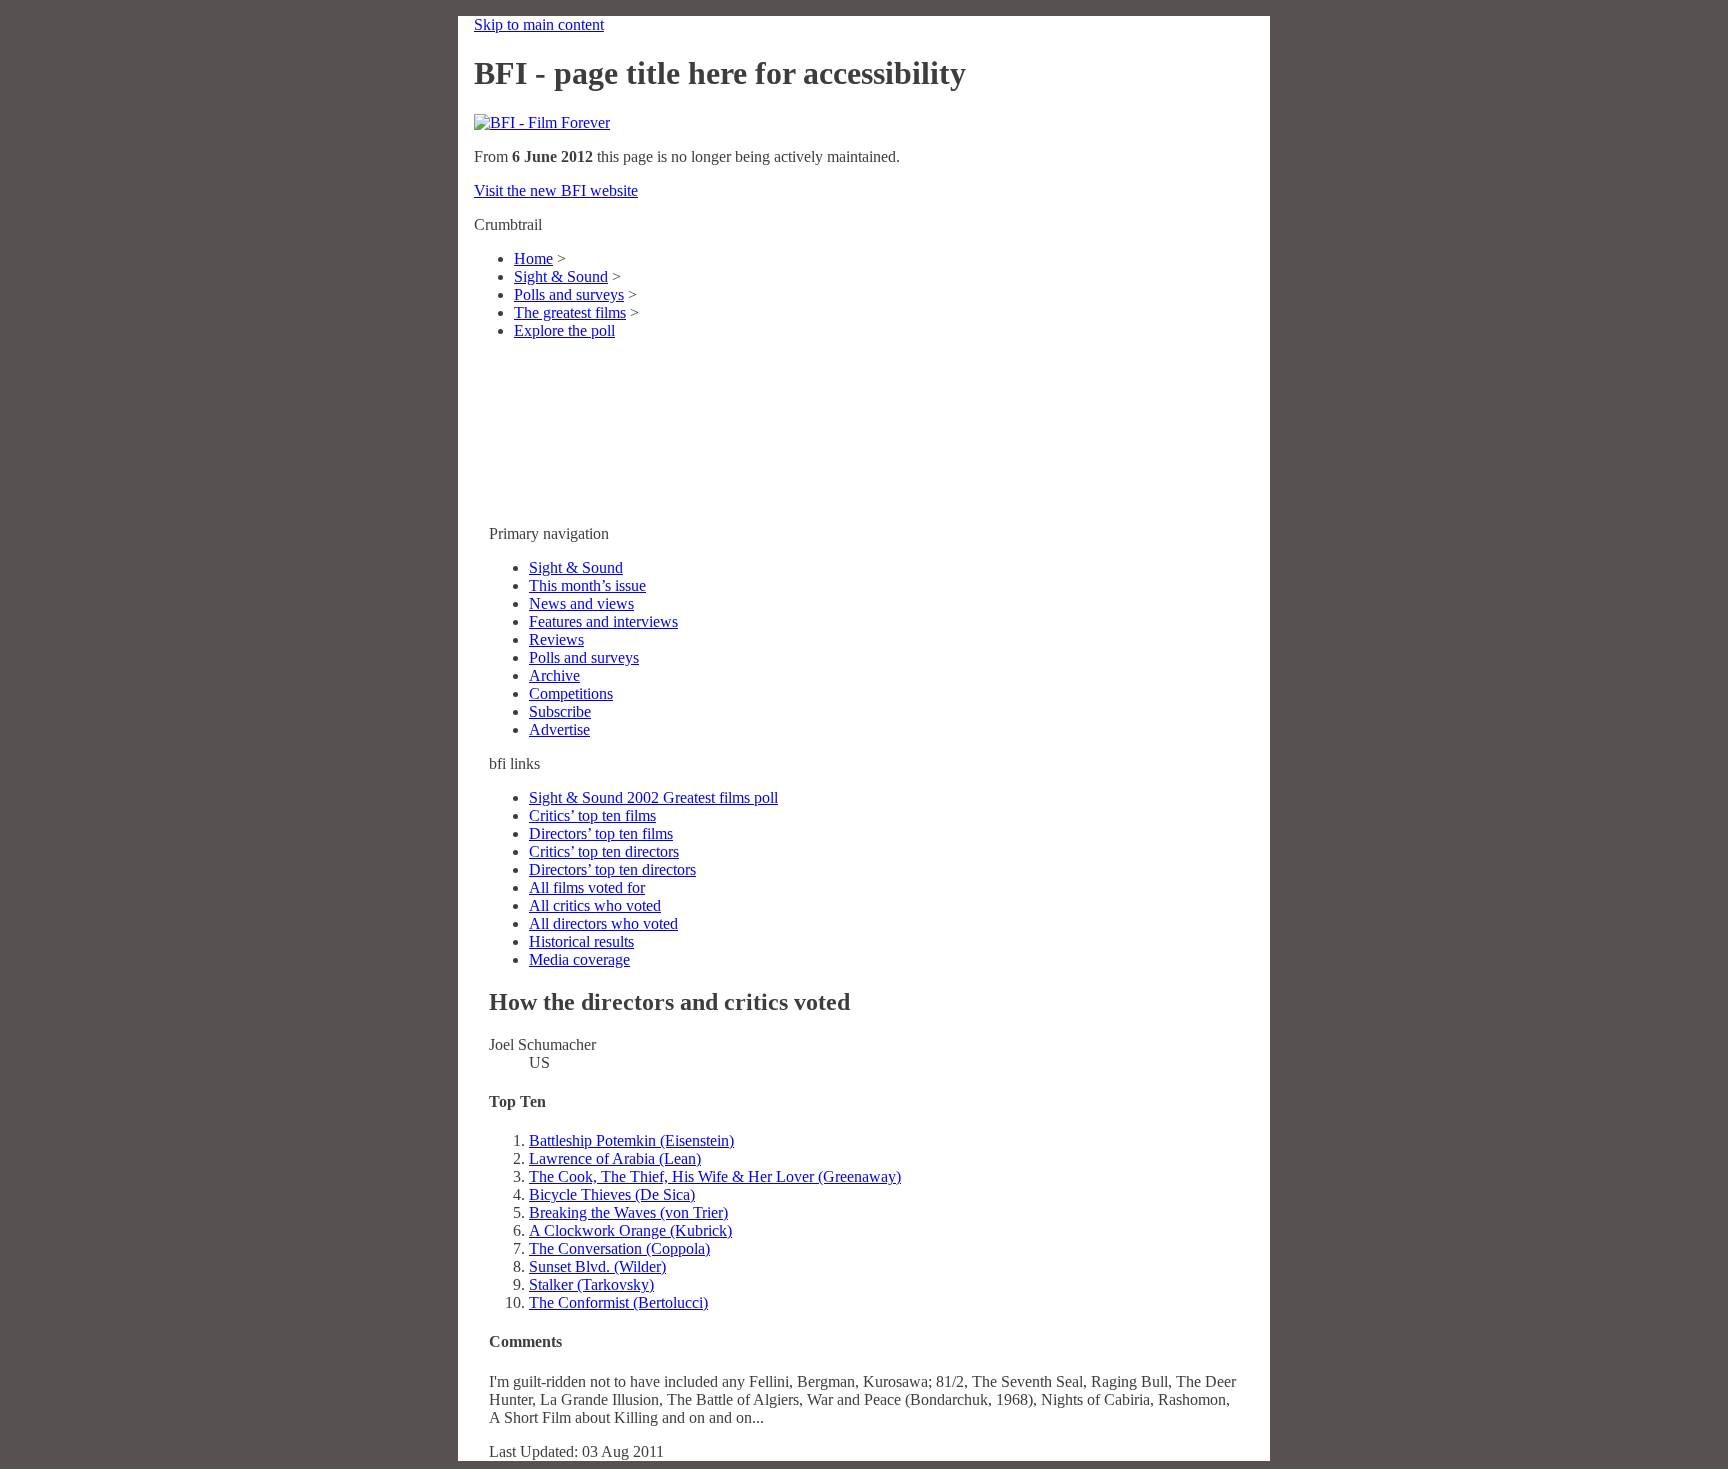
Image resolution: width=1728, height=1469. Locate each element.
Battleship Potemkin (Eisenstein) (631, 1140)
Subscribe (560, 711)
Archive (554, 675)
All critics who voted (595, 905)
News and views (581, 603)
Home (533, 258)
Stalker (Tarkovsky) (591, 1284)
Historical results (581, 941)
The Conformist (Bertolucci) (618, 1302)
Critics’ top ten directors (604, 851)
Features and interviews (603, 621)
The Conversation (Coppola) (619, 1248)
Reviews (556, 639)
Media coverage (579, 959)
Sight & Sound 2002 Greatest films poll (653, 797)
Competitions (571, 693)
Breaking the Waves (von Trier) (628, 1212)
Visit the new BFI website (556, 190)
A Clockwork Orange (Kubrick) (630, 1230)
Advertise (559, 729)
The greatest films (570, 312)
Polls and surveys (569, 294)
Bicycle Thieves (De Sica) (612, 1194)
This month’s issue (587, 585)
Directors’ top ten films (601, 833)
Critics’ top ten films (592, 815)
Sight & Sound (561, 276)
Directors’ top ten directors (612, 869)
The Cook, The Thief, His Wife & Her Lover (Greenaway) (715, 1176)
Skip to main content (539, 24)
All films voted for (587, 887)
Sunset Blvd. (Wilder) (597, 1266)
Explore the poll (564, 330)
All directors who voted (603, 923)
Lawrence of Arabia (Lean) (615, 1158)
